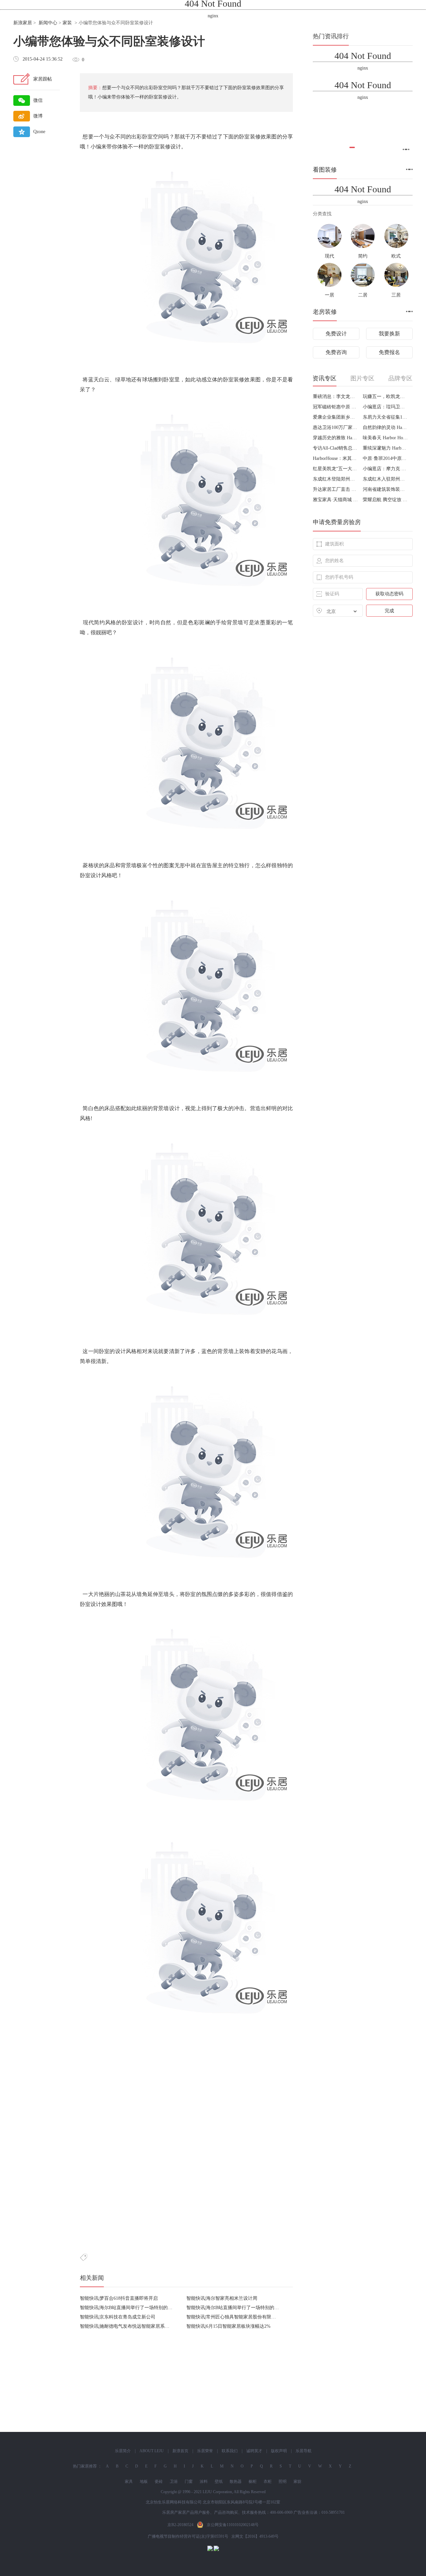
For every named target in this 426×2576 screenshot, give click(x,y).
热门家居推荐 (85, 2466)
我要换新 (389, 334)
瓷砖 (159, 2481)
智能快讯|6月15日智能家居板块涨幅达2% (228, 2326)
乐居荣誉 (205, 2451)
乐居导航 (304, 2451)
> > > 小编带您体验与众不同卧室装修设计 (83, 23)
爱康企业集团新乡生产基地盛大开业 (335, 417)
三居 (396, 295)
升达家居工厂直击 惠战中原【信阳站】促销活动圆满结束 (335, 489)
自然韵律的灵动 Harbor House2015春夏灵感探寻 (385, 427)
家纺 (298, 2481)
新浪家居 (23, 23)
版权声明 (279, 2451)
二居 (363, 295)
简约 (363, 256)
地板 (144, 2481)
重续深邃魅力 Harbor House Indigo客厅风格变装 (385, 448)
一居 (329, 295)
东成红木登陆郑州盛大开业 (335, 479)
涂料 (204, 2481)
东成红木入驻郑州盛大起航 (385, 479)
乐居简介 (123, 2451)
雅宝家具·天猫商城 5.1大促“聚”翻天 (335, 500)
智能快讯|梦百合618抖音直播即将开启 (119, 2298)
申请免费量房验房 (337, 522)
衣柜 (268, 2481)
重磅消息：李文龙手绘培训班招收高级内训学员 (335, 396)
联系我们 (230, 2451)
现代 (329, 256)
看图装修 (325, 170)
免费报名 (389, 352)
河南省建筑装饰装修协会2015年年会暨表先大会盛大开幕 (385, 489)
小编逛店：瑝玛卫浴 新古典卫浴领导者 (385, 407)
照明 (283, 2481)
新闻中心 (48, 23)
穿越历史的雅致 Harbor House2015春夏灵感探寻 (335, 438)
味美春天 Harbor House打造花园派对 (385, 438)
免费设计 (336, 334)
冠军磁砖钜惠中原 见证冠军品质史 (335, 407)
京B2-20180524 (180, 2525)
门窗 (189, 2481)
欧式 (396, 256)
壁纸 (219, 2481)
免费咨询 (336, 352)
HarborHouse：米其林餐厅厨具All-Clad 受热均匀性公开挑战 (335, 458)
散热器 (236, 2481)
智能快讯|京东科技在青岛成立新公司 (118, 2317)
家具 (129, 2481)
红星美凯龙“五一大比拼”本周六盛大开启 (335, 469)
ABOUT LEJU (152, 2451)
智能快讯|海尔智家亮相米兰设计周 (222, 2298)
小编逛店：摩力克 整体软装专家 (385, 469)
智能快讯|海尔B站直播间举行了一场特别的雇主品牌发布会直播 (145, 2308)
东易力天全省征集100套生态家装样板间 (385, 417)
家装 (67, 23)
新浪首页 (180, 2451)
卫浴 (174, 2481)
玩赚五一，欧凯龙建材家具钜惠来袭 (385, 396)
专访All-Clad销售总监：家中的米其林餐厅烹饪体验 (335, 448)
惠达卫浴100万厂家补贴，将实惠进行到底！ (335, 427)
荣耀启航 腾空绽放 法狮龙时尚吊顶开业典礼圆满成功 (385, 500)
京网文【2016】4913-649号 (255, 2536)
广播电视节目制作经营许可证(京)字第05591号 (188, 2536)
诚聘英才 (254, 2451)
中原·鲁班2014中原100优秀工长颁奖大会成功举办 (385, 458)
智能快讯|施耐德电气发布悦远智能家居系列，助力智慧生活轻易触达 (150, 2326)
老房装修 (325, 312)
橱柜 (253, 2481)
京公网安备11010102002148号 (233, 2525)
